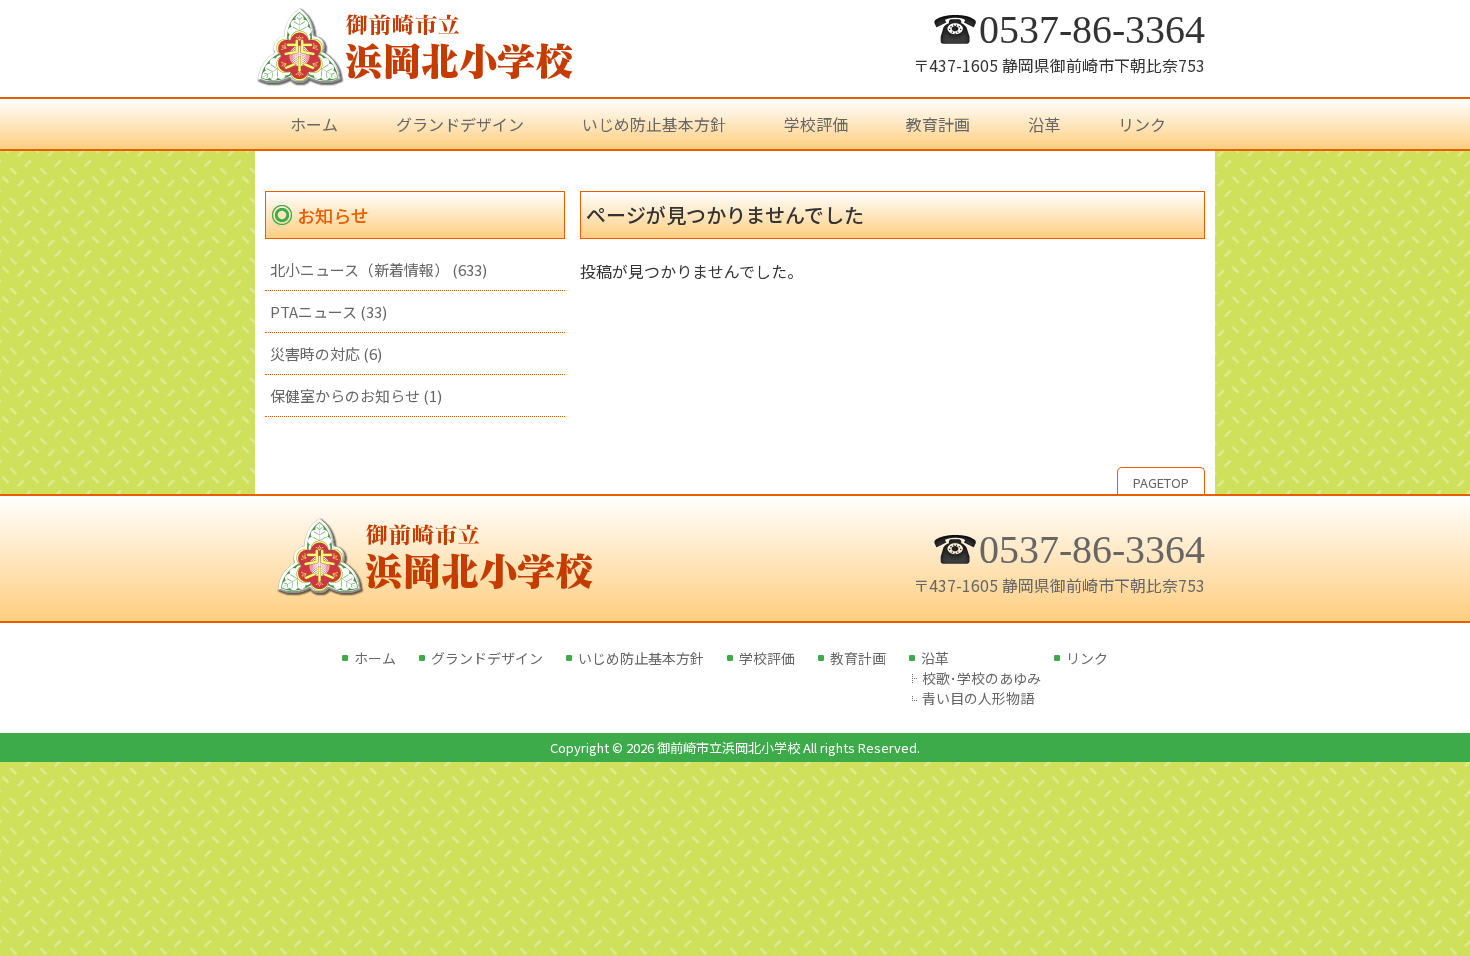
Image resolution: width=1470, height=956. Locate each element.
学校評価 (767, 658)
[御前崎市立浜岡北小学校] (415, 74)
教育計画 (858, 658)
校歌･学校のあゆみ (981, 678)
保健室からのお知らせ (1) (356, 395)
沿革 (935, 658)
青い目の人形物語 (978, 698)
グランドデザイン (487, 658)
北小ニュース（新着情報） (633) (378, 269)
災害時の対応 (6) (326, 353)
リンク (1087, 658)
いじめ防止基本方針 (641, 658)
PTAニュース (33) (328, 311)
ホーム (375, 658)
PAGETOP (1161, 482)
